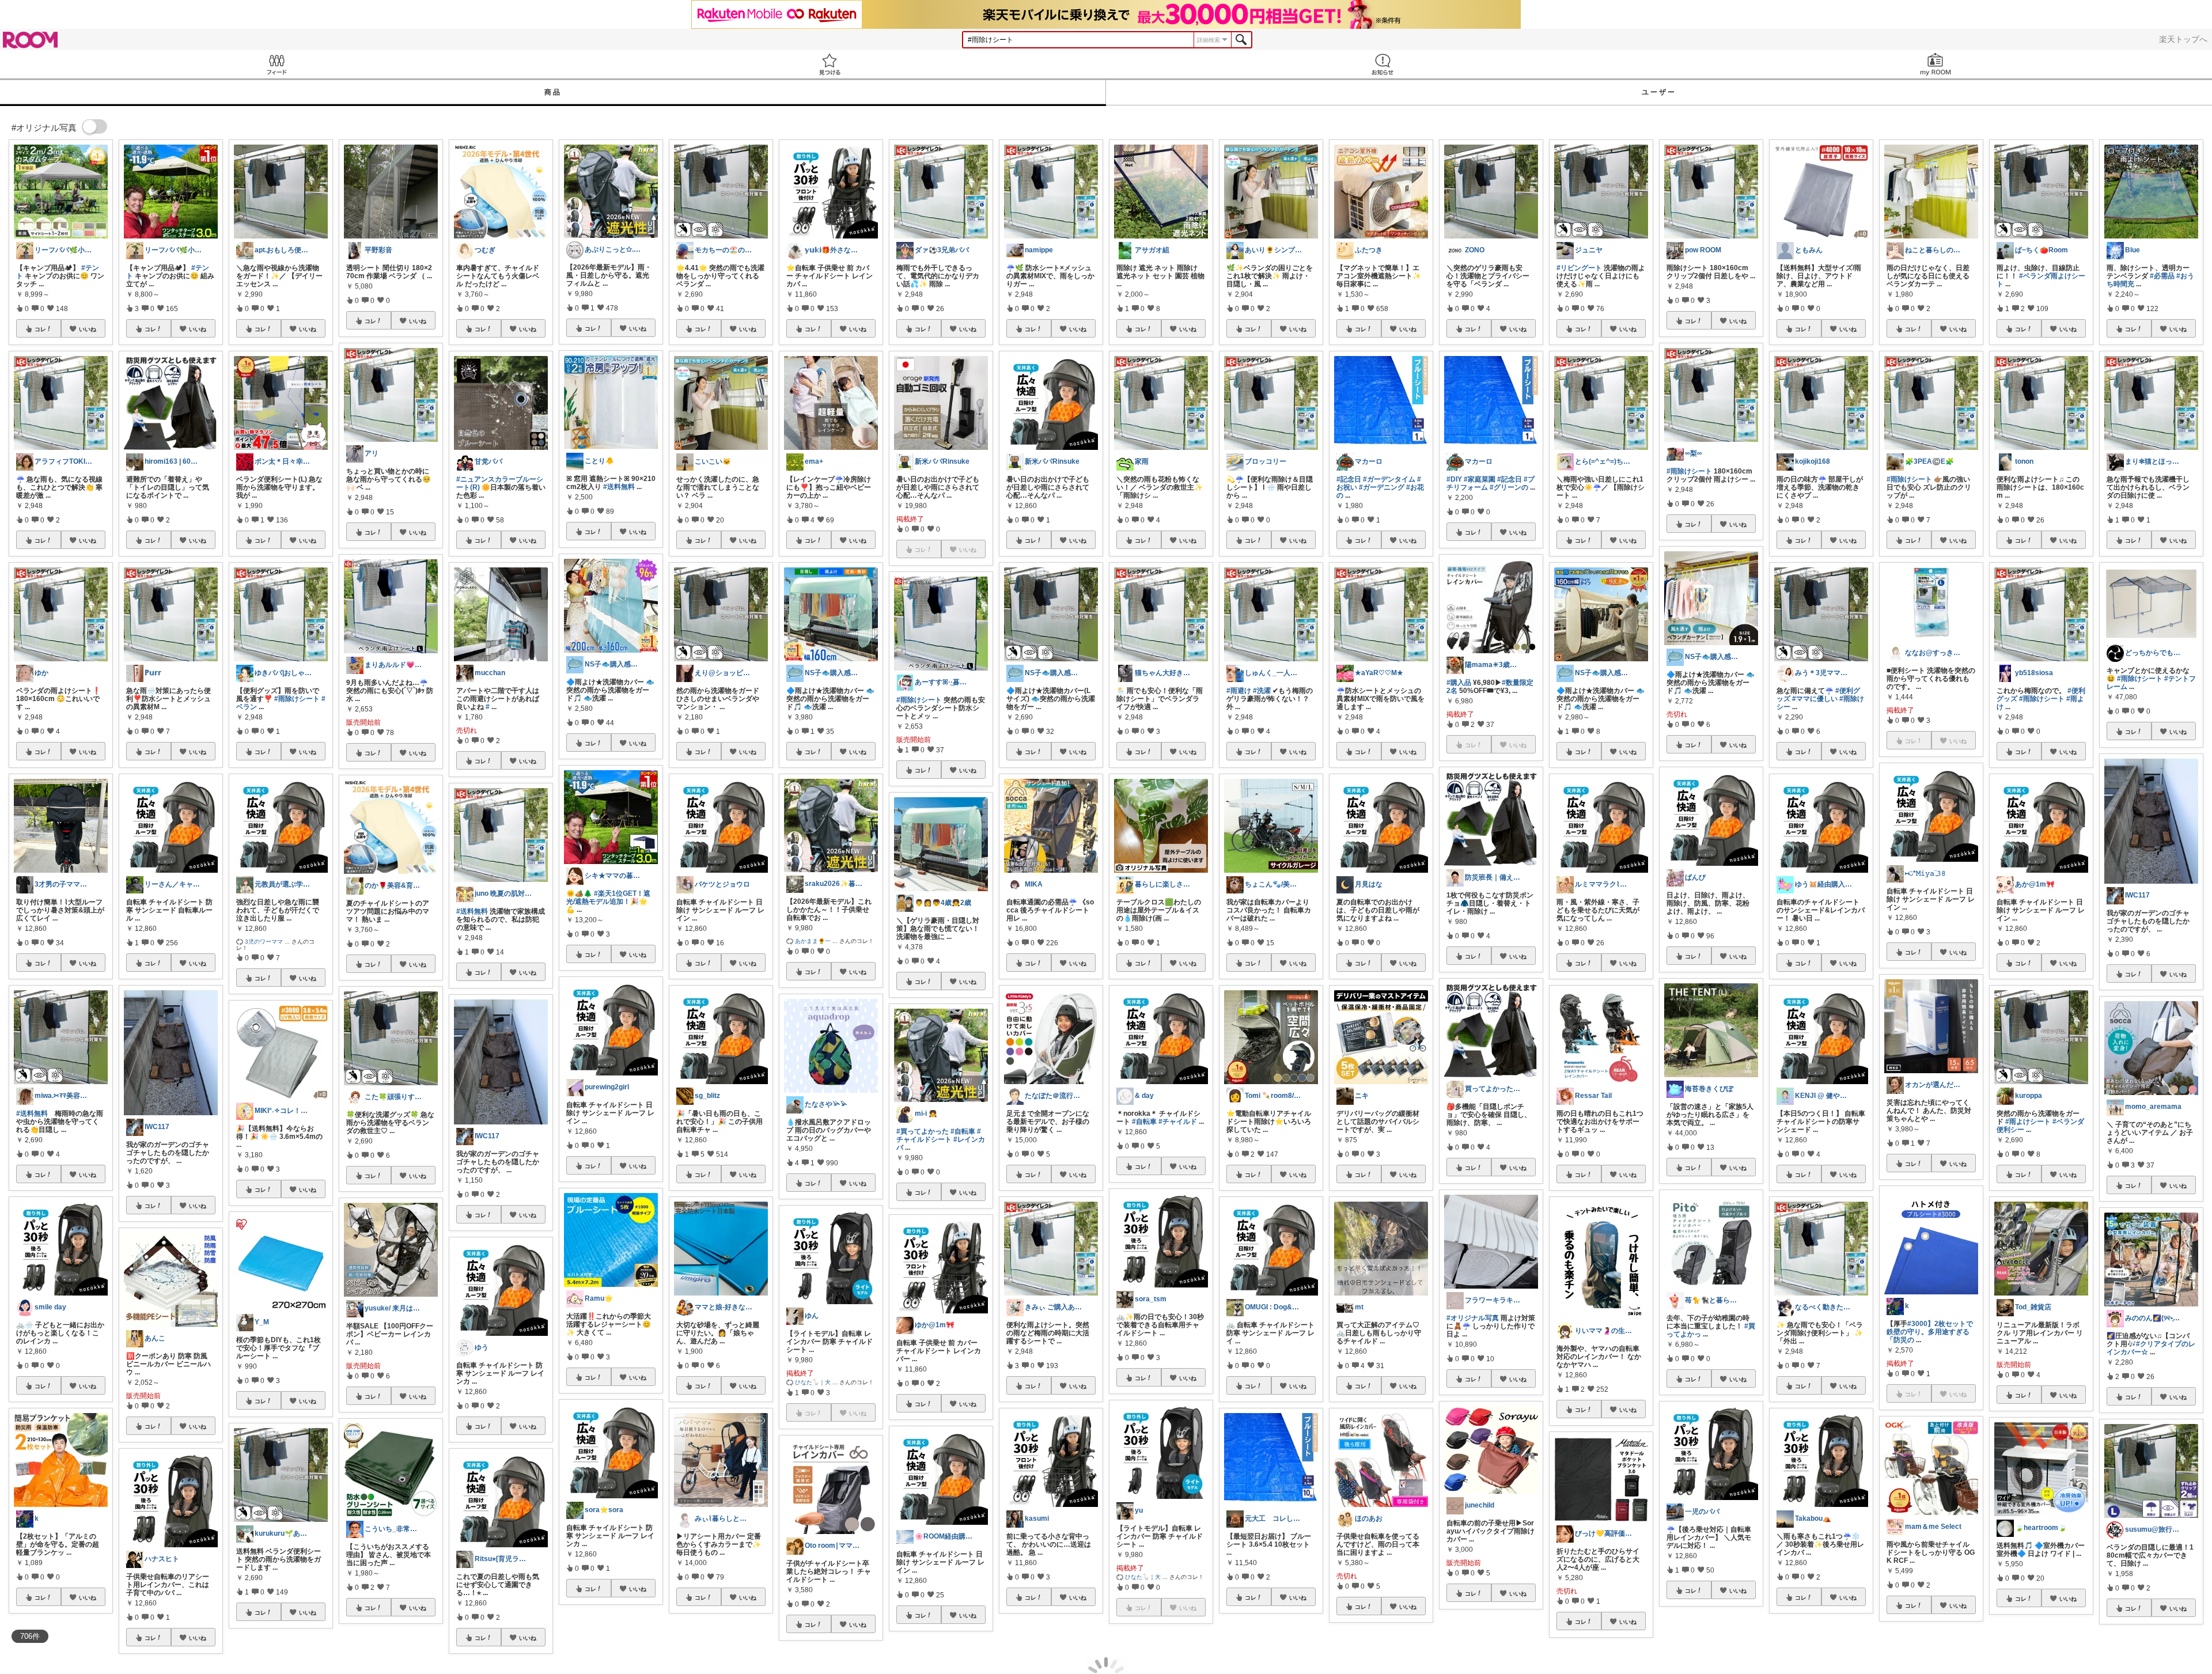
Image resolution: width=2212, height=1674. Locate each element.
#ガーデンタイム (1389, 479)
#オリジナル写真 (1473, 1318)
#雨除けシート (297, 699)
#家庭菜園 (1480, 479)
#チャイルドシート (939, 1135)
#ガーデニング (1382, 487)
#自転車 (963, 1131)
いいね (88, 329)
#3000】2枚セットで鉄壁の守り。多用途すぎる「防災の (1930, 1332)
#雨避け (1239, 691)
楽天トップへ (2183, 39)
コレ (40, 329)
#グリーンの (1509, 487)
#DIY (1454, 479)
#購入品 (1459, 683)
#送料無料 (32, 1114)
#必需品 (2162, 276)
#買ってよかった (923, 1131)
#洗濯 (1262, 691)
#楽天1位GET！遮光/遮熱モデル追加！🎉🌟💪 (608, 902)
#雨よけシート (2028, 1122)
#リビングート (1579, 268)
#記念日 (1349, 479)
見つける (829, 64)
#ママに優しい (1815, 699)
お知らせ (1382, 64)
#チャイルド (1178, 1122)
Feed (276, 64)
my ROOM (1935, 64)
